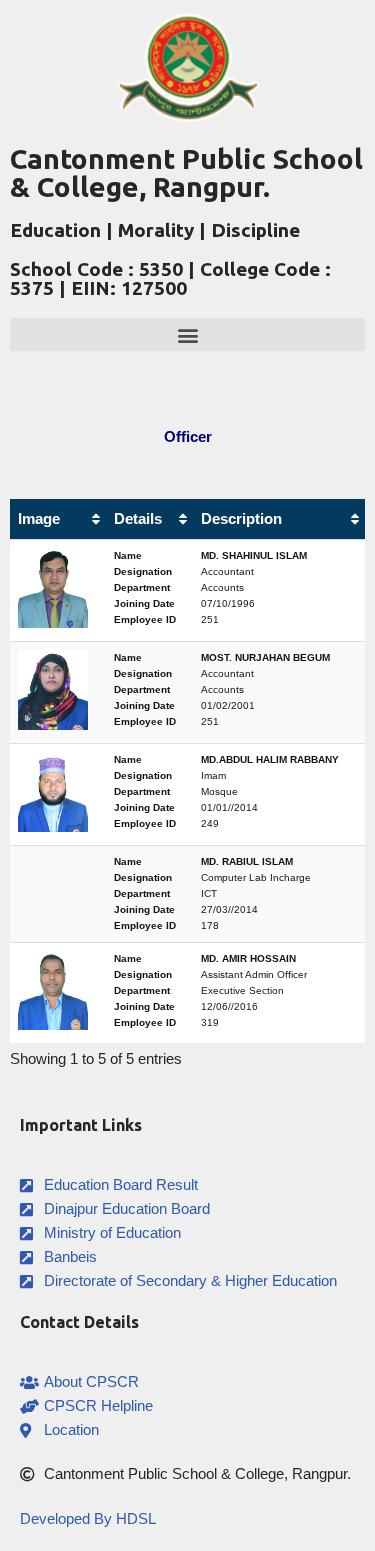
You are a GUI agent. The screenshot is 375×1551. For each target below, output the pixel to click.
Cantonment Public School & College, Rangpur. (186, 172)
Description (241, 518)
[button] (187, 334)
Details (138, 518)
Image (39, 518)
